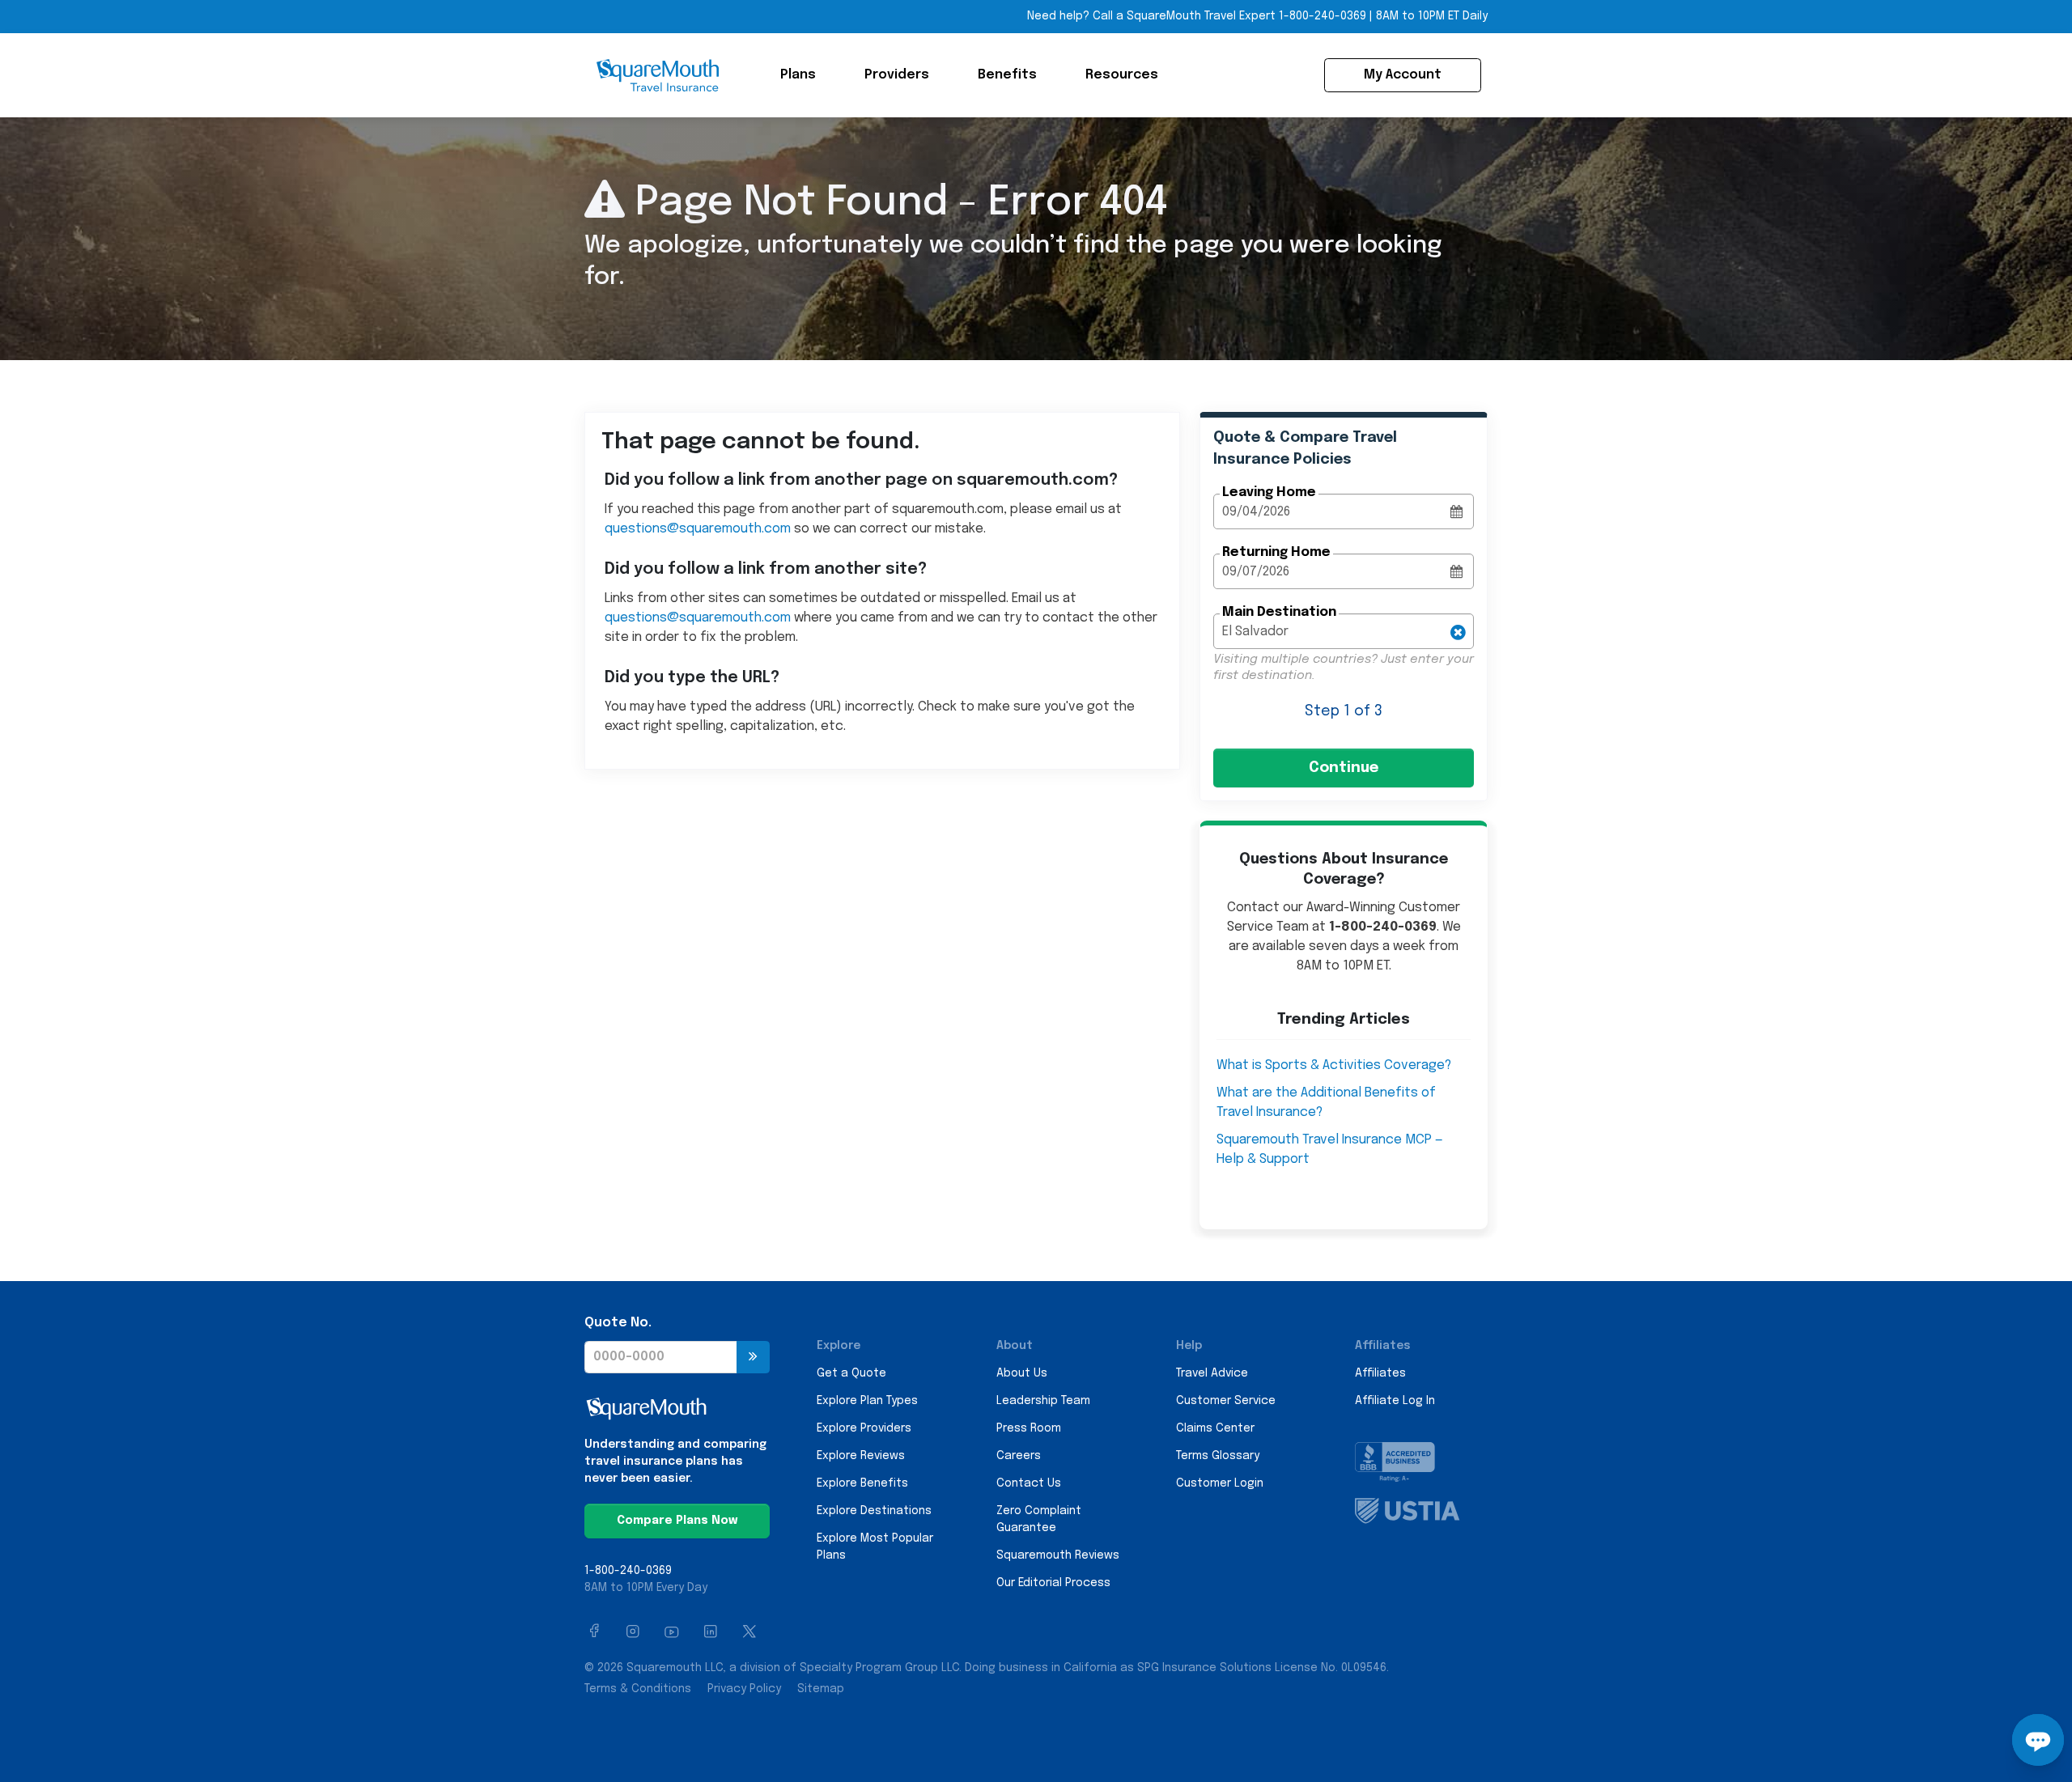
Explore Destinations (874, 1511)
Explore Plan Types (867, 1401)
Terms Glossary (1218, 1456)
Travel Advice (1212, 1373)
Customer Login (1220, 1483)
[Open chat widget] (2038, 1740)
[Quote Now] (753, 1357)
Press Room (1029, 1428)
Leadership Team (1043, 1401)
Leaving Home (1269, 492)
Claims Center (1215, 1428)
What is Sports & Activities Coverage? (1334, 1065)
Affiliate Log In (1395, 1401)
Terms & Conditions (638, 1689)
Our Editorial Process (1053, 1583)
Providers (897, 75)
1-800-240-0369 (1323, 16)
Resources (1122, 75)
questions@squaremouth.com (698, 529)
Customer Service (1226, 1401)
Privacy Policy (744, 1689)
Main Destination (1279, 612)
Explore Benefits (862, 1483)
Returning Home (1276, 552)
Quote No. (618, 1323)
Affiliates (1380, 1373)
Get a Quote (851, 1373)
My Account (1403, 75)
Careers (1019, 1456)
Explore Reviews (861, 1456)
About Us (1022, 1373)
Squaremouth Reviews (1058, 1555)
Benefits (1007, 75)
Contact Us (1029, 1483)
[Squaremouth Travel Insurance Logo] (657, 75)
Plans (798, 75)
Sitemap (821, 1689)
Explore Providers (864, 1428)
